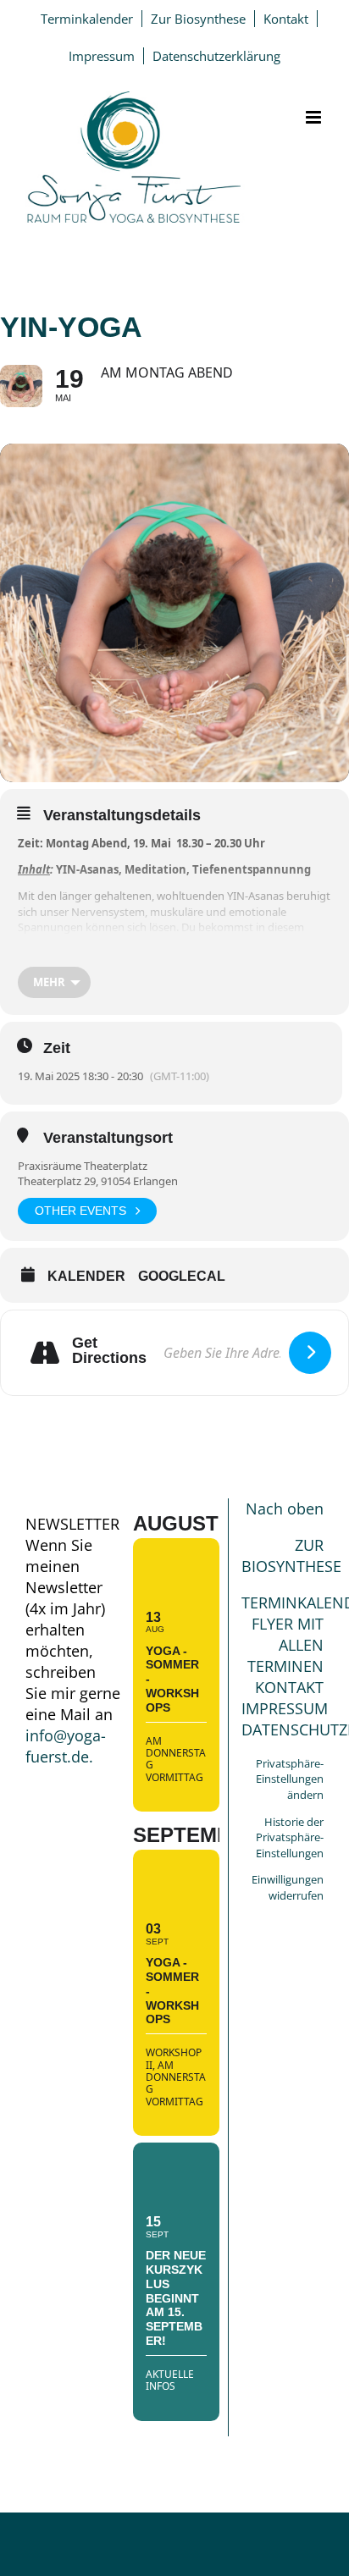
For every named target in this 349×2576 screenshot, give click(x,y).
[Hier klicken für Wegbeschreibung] (310, 1353)
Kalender (86, 1276)
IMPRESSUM (285, 1708)
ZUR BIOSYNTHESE (291, 1556)
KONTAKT (289, 1687)
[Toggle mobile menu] (315, 117)
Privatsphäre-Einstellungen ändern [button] (290, 1779)
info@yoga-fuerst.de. (66, 1746)
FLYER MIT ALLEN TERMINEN (285, 1645)
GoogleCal (182, 1276)
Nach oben (285, 1509)
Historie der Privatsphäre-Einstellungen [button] (290, 1837)
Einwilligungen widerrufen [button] (288, 1887)
